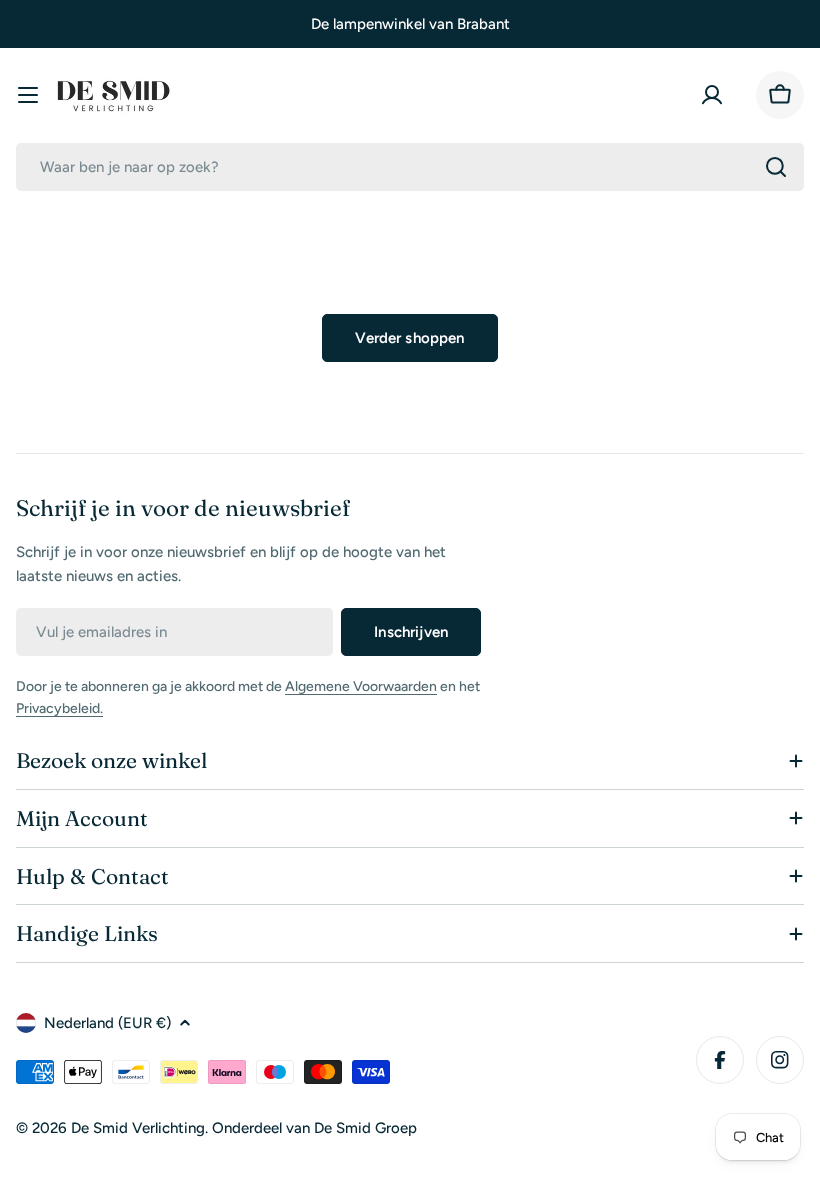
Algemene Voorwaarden (361, 686)
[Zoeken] (776, 167)
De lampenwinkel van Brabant (410, 24)
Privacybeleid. (59, 708)
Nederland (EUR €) (107, 1023)
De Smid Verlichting (138, 1128)
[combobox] (410, 167)
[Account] (716, 95)
